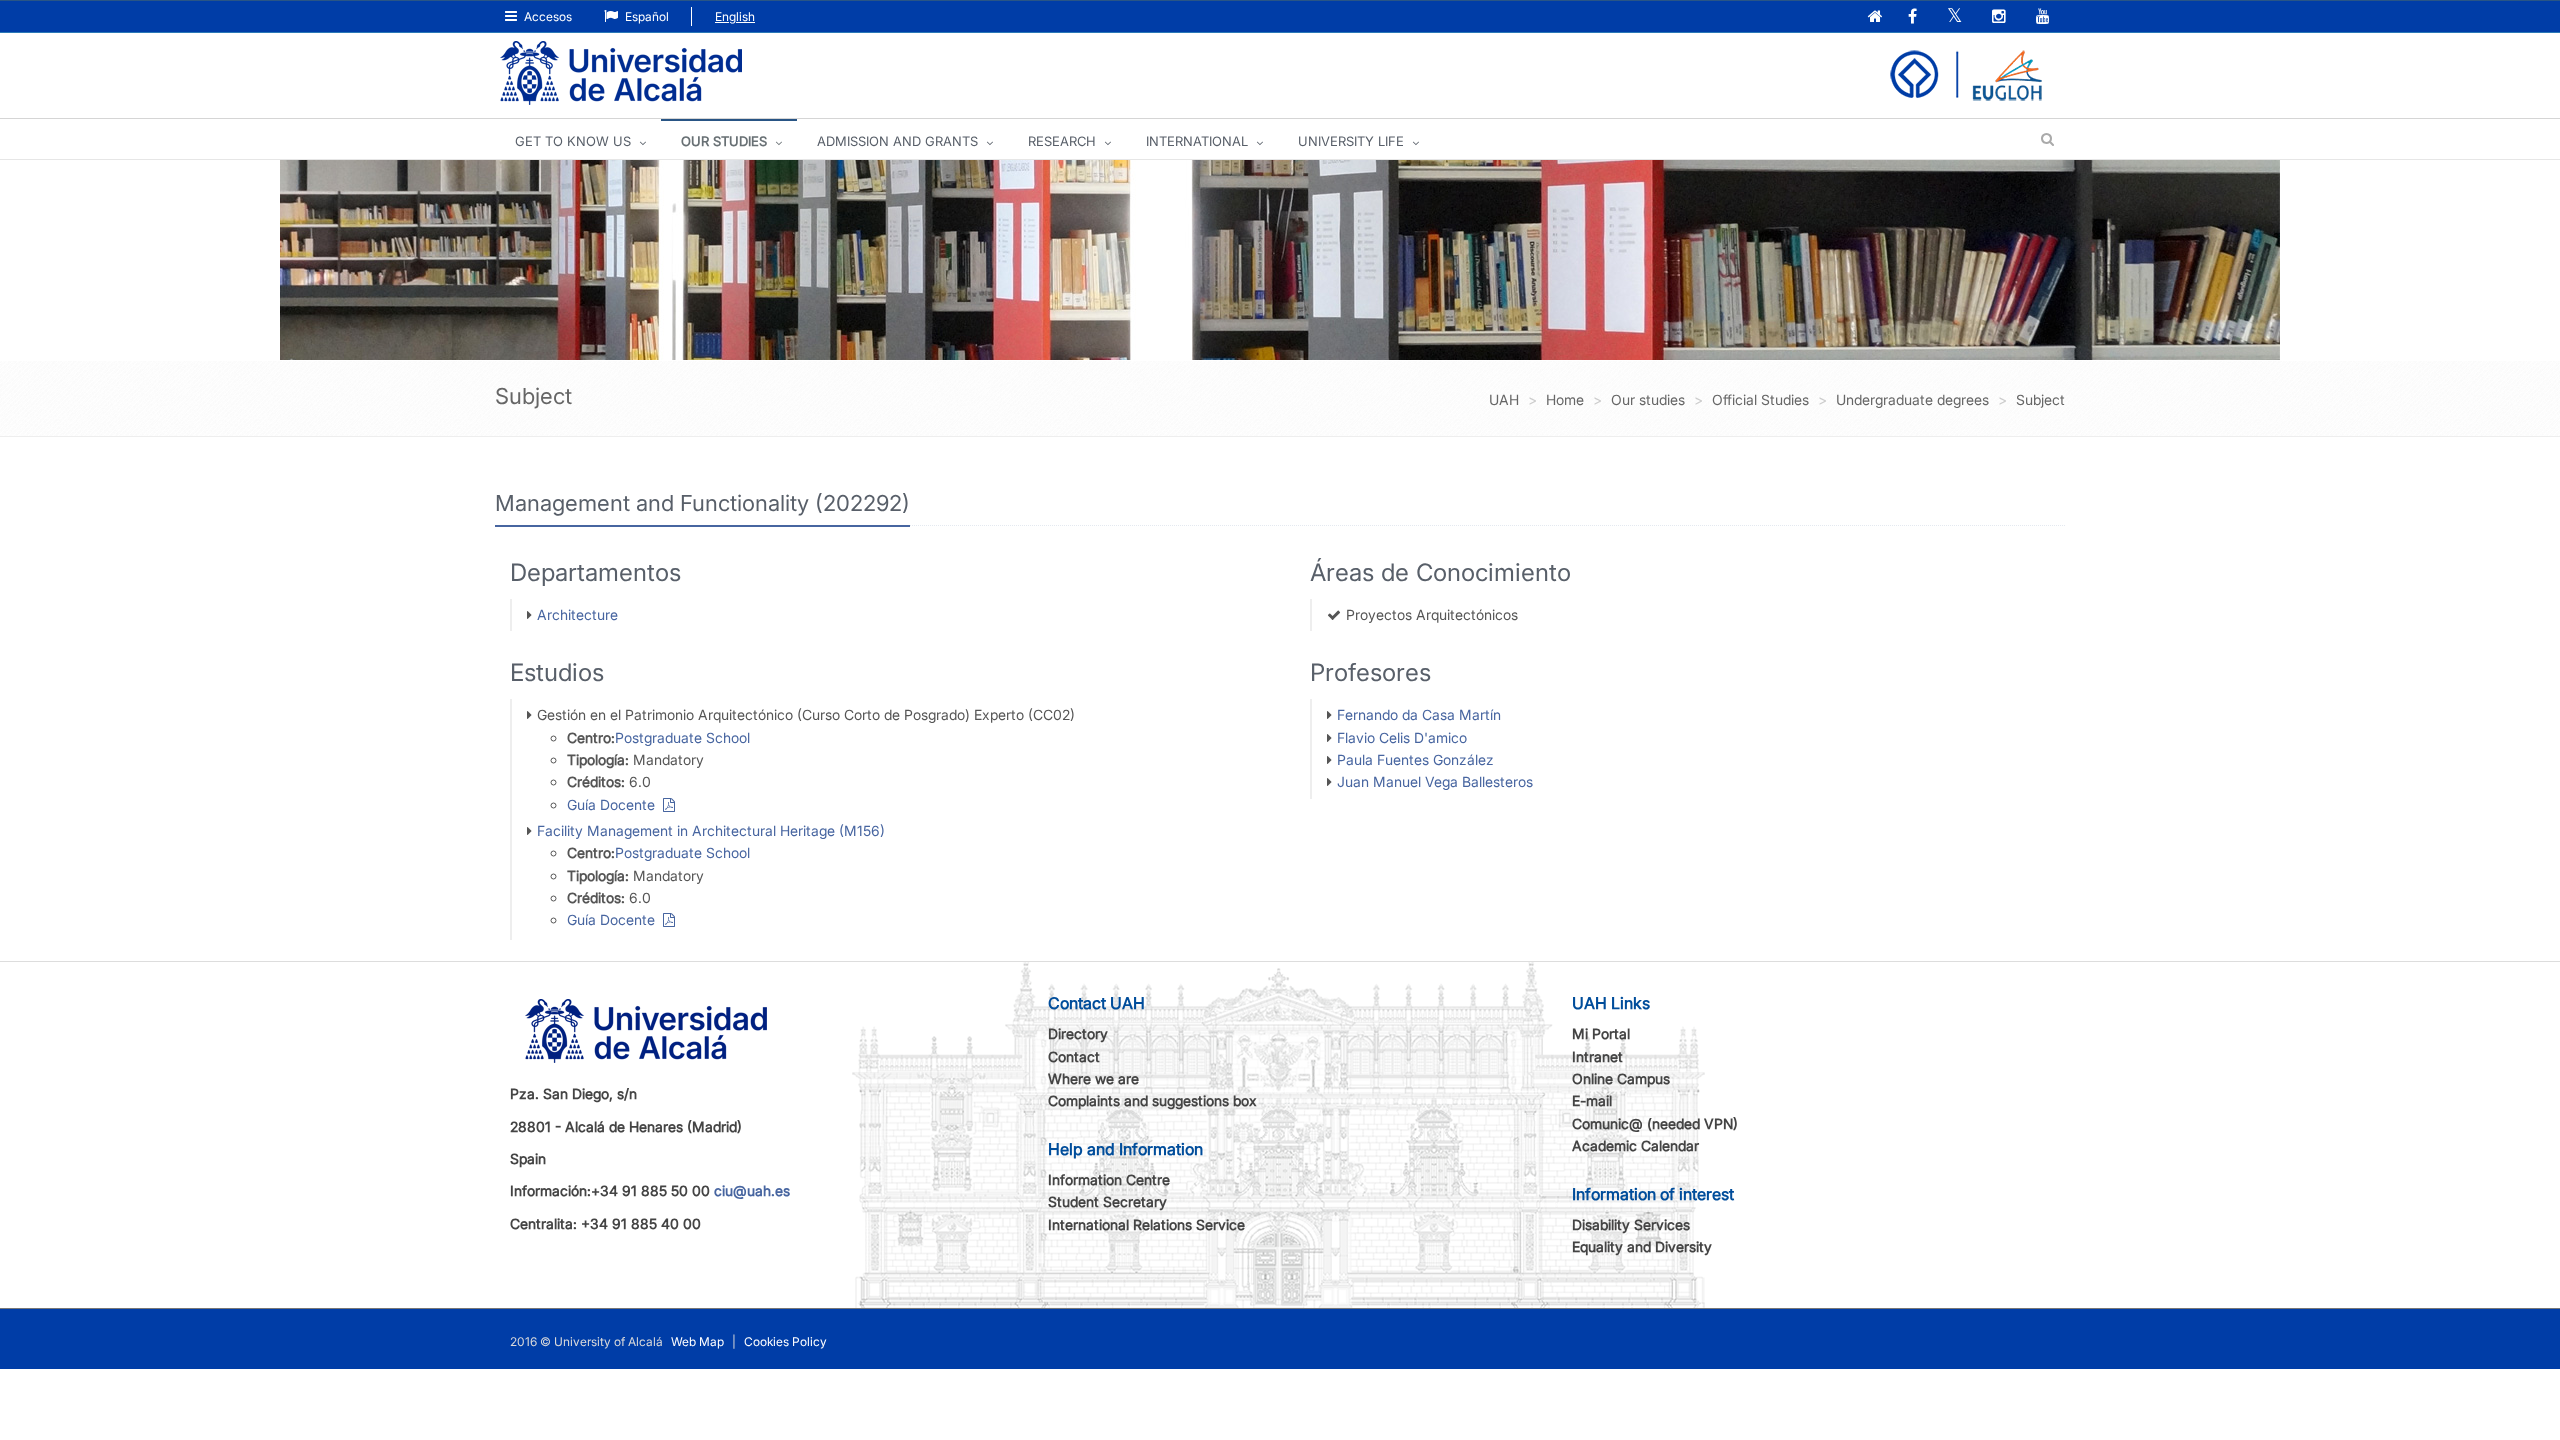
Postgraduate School (682, 737)
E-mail (1592, 1100)
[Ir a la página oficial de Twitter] (1956, 17)
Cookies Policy (785, 1341)
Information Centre (1109, 1179)
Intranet (1597, 1056)
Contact (1074, 1056)
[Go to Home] (621, 73)
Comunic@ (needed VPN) (1655, 1123)
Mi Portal (1601, 1033)
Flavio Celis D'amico (1402, 737)
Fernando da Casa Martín (1419, 714)
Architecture (577, 614)
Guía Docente (615, 804)
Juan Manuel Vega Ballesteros (1435, 781)
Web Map (697, 1341)
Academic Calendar (1635, 1145)
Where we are (1093, 1078)
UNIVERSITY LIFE (1351, 141)
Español (645, 16)
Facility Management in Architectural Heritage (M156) (711, 830)
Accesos (546, 16)
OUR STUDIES (724, 141)
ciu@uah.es (752, 1190)
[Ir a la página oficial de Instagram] (2001, 17)
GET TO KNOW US (573, 141)
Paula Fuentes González (1415, 759)
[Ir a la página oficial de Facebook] (1914, 17)
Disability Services (1631, 1224)
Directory (1078, 1033)
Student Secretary (1107, 1201)
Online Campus (1621, 1078)
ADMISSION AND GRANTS (897, 141)
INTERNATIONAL (1197, 141)
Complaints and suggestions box (1152, 1100)
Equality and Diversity (1642, 1246)
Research (1062, 141)
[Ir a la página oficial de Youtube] (2045, 17)
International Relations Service (1146, 1224)
